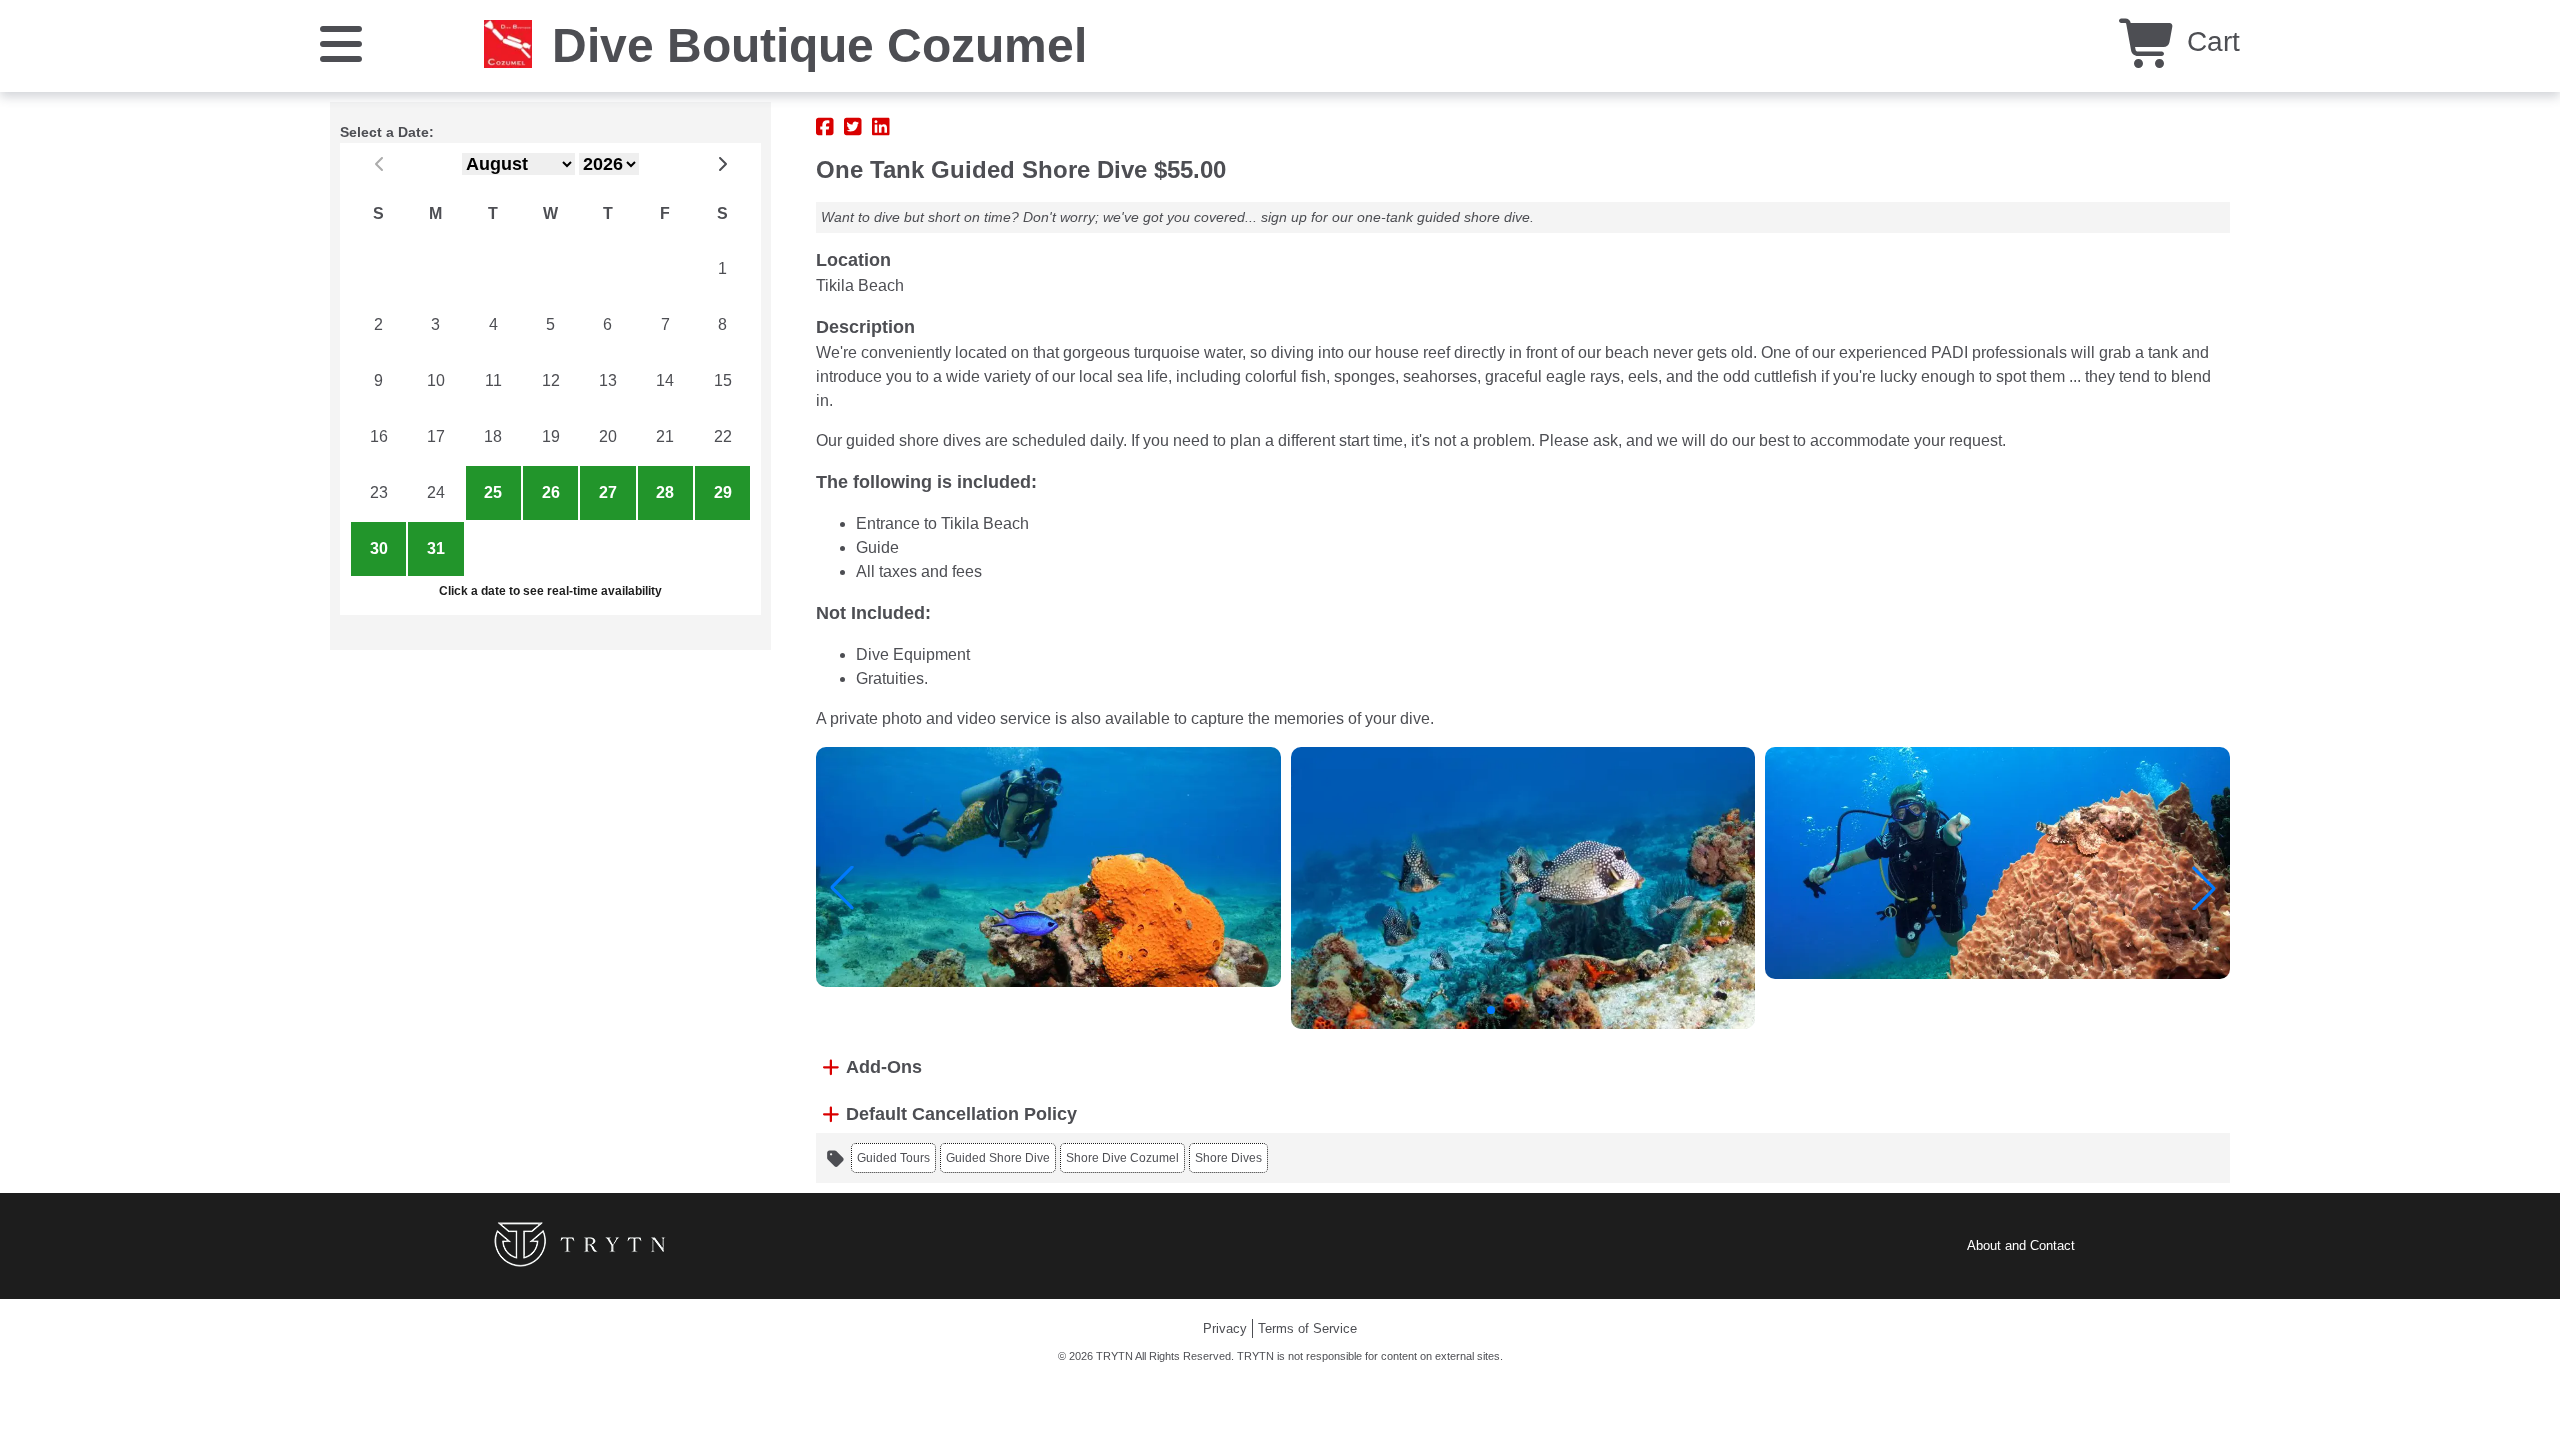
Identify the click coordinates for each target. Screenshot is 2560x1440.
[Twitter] (853, 127)
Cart (2209, 41)
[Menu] (341, 42)
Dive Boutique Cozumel (819, 45)
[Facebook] (825, 127)
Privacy (1225, 1328)
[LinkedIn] (881, 127)
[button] (842, 888)
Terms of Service (1307, 1328)
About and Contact (2021, 1245)
